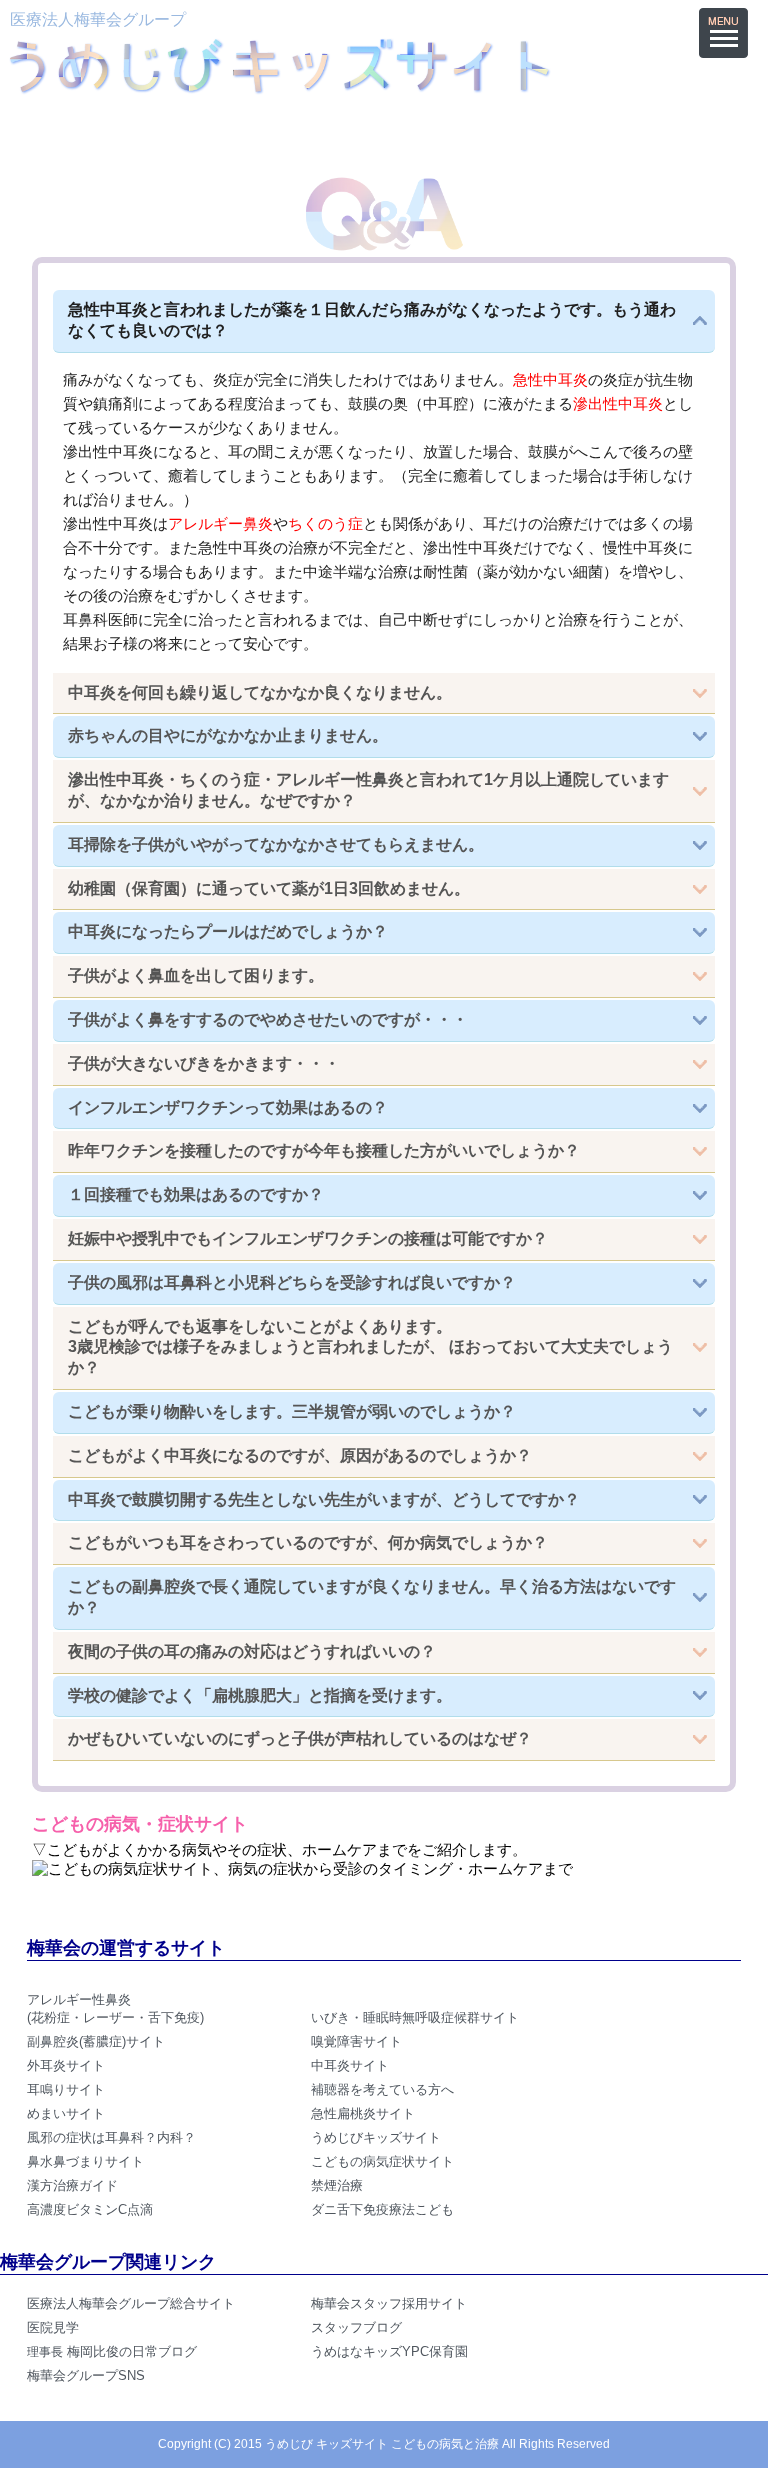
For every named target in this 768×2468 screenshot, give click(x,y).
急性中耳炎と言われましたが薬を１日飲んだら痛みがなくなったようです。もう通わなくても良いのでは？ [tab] (372, 320)
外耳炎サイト (66, 2065)
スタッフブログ (356, 2327)
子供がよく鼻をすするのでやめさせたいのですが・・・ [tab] (268, 1019)
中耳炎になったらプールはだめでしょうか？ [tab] (228, 931)
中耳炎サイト (350, 2065)
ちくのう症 (325, 523)
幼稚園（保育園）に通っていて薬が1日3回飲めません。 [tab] (269, 888)
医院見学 (53, 2327)
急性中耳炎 (550, 379)
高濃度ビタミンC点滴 (90, 2209)
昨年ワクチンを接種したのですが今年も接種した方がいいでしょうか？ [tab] (324, 1150)
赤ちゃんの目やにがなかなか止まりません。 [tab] (228, 735)
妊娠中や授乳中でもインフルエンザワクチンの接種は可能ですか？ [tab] (308, 1238)
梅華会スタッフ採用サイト (389, 2303)
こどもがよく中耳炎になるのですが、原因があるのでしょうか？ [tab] (300, 1455)
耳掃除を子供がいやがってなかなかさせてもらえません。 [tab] (276, 844)
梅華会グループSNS (86, 2375)
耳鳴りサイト (66, 2089)
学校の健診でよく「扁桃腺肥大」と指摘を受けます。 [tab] (260, 1695)
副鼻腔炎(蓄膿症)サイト (96, 2041)
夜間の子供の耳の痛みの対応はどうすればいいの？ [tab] (252, 1651)
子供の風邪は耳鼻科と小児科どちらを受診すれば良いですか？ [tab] (292, 1282)
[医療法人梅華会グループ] (279, 86)
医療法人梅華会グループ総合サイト (131, 2303)
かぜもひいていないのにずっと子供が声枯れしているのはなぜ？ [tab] (300, 1738)
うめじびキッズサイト (376, 2137)
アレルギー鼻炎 (220, 523)
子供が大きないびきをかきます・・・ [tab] (204, 1063)
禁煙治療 (337, 2185)
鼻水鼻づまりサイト (85, 2161)
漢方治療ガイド (72, 2185)
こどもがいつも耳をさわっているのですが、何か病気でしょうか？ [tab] (308, 1542)
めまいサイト (66, 2113)
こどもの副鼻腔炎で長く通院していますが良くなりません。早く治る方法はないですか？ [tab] (372, 1597)
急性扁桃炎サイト (363, 2113)
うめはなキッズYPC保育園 (389, 2351)
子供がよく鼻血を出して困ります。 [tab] (196, 975)
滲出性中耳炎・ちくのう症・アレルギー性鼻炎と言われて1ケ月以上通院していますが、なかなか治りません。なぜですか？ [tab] (368, 790)
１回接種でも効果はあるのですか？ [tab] (196, 1194)
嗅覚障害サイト (356, 2041)
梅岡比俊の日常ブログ (112, 2351)
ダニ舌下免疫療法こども (382, 2209)
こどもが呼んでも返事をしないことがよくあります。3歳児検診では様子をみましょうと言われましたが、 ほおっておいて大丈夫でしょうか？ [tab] (370, 1347)
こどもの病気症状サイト (382, 2161)
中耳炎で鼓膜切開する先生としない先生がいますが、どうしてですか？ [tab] (324, 1499)
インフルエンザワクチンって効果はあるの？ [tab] (228, 1107)
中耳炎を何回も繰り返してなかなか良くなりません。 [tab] (260, 692)
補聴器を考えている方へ (382, 2089)
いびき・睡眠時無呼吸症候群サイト (415, 2017)
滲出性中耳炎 (618, 403)
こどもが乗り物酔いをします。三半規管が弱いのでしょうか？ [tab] (292, 1411)
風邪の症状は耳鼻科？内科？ (111, 2137)
